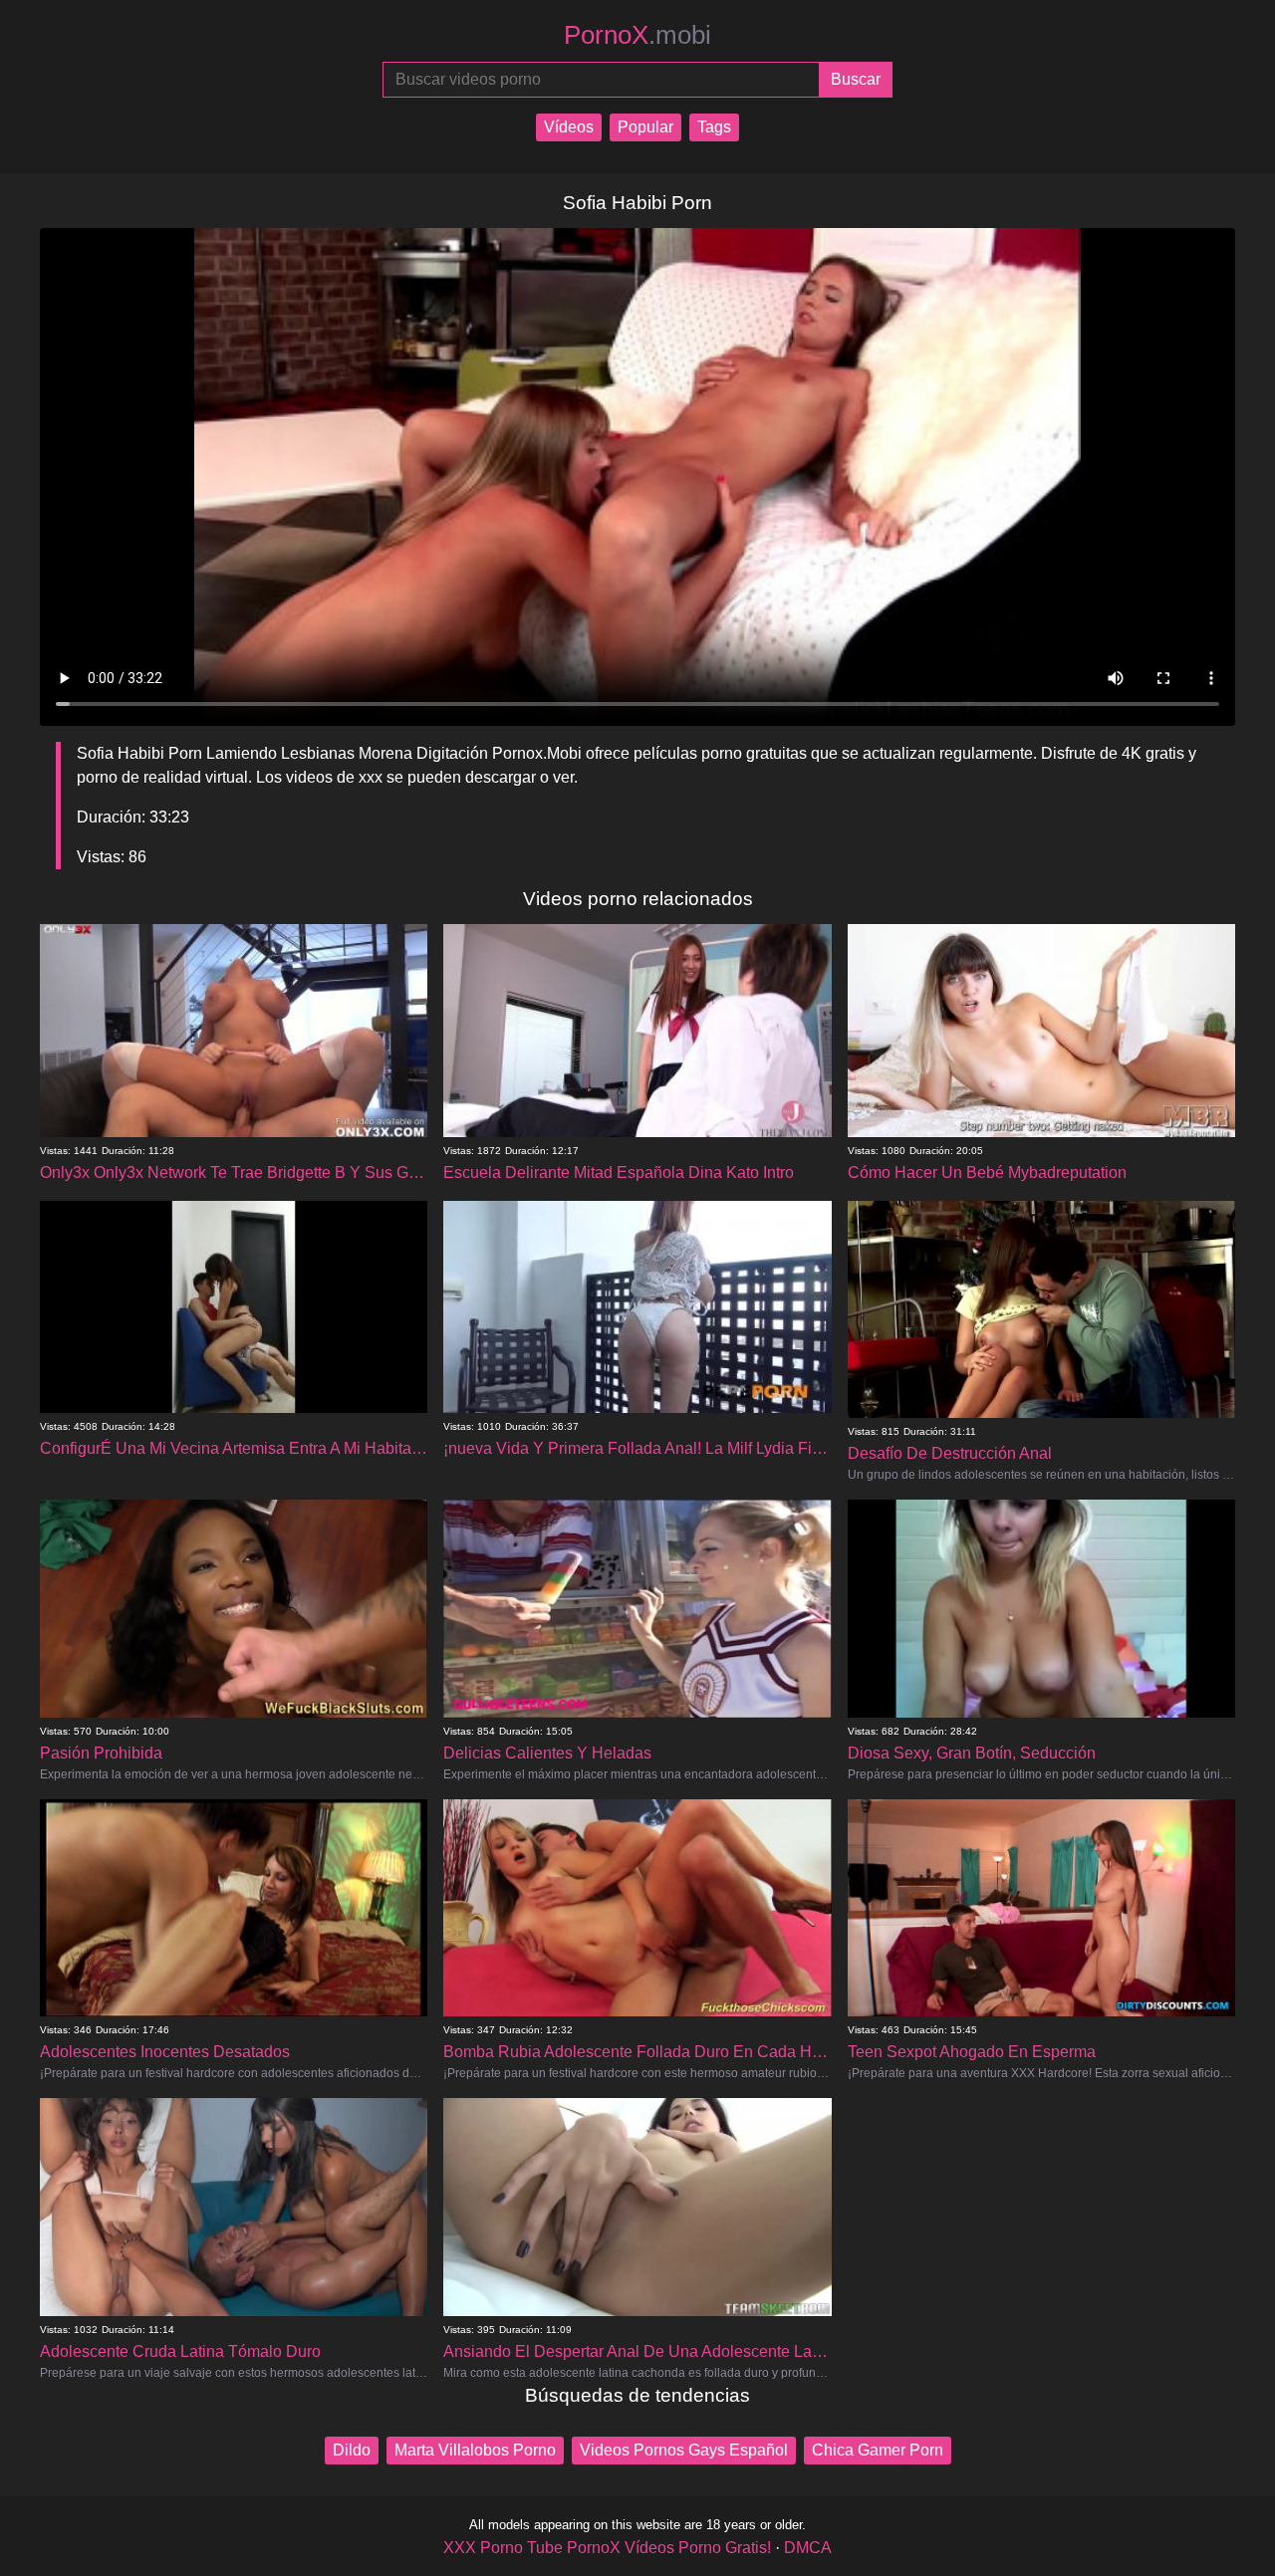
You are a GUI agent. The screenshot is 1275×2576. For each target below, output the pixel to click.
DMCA (808, 2548)
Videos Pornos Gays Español (684, 2450)
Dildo (352, 2450)
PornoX (637, 35)
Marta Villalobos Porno (475, 2450)
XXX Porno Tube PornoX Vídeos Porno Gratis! (607, 2548)
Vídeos (569, 127)
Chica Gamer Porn (878, 2450)
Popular (645, 127)
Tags (714, 127)
